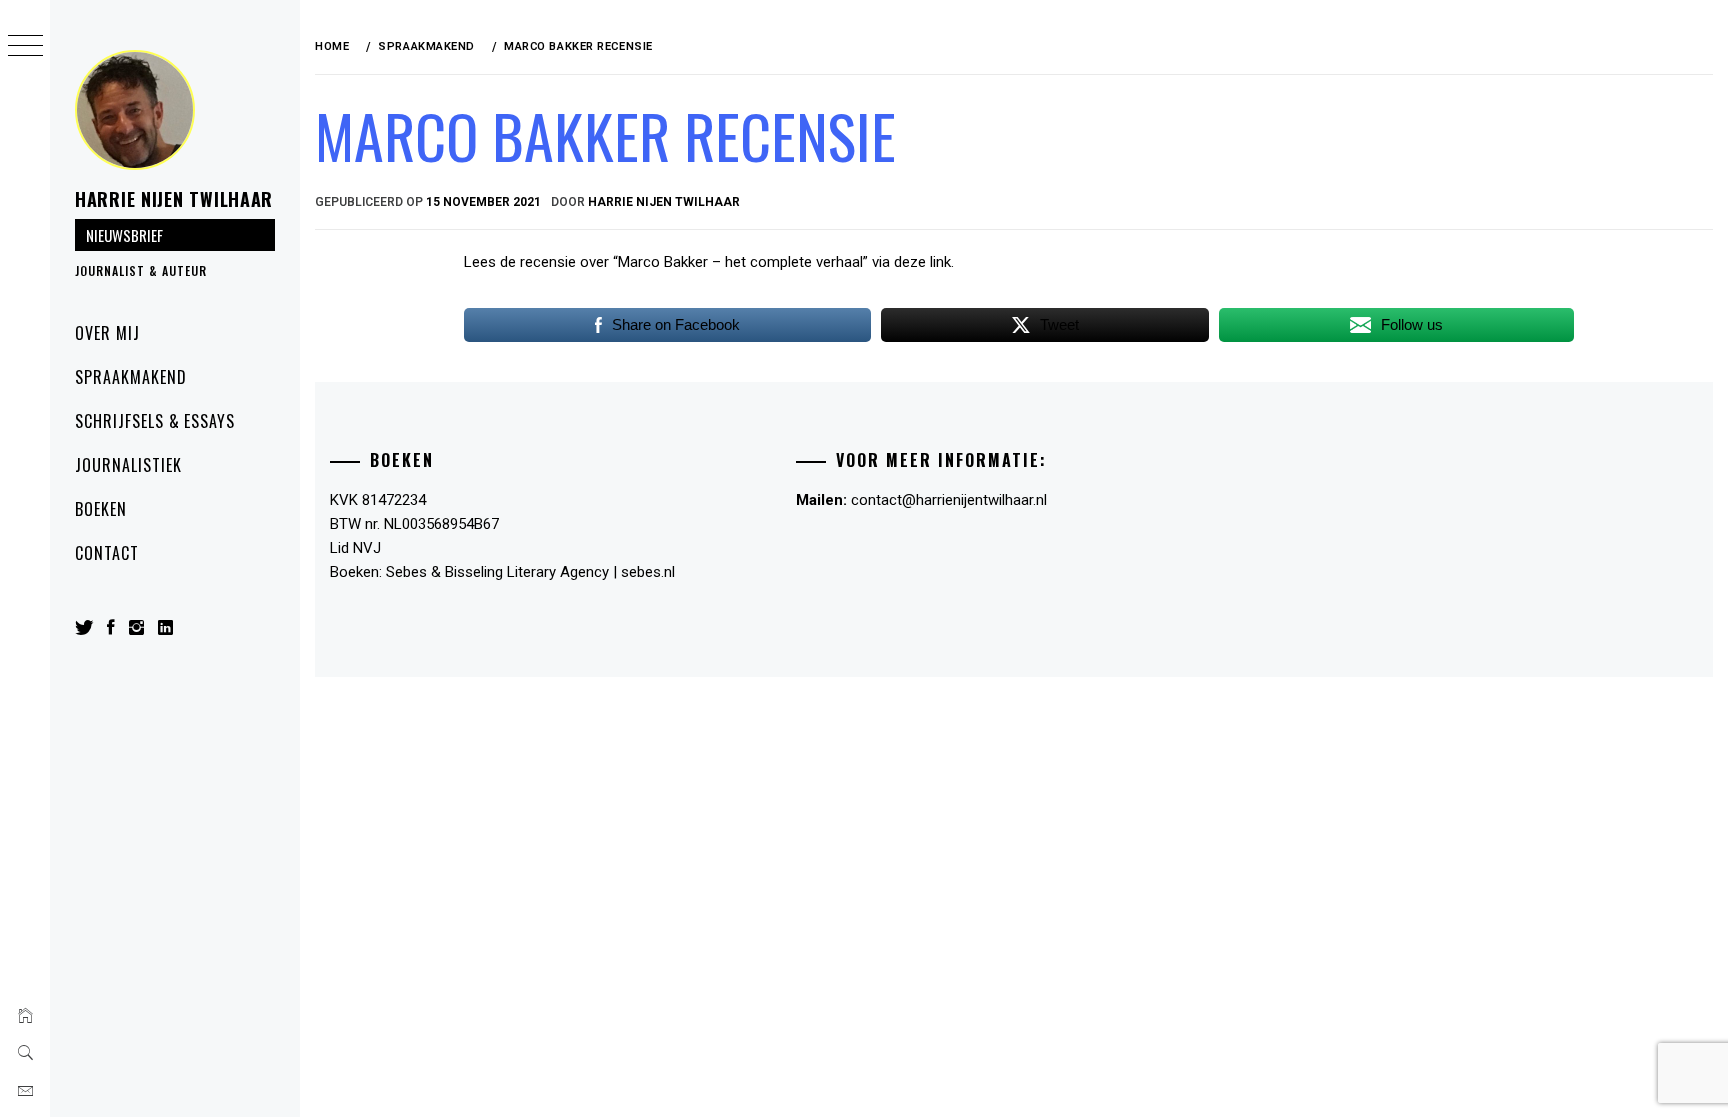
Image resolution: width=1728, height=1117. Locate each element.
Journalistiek (128, 465)
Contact (107, 553)
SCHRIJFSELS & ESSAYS (155, 421)
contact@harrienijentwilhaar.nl (949, 500)
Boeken (101, 509)
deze (910, 262)
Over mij (107, 333)
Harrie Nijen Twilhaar (174, 199)
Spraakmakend (131, 377)
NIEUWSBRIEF (124, 235)
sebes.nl (648, 572)
